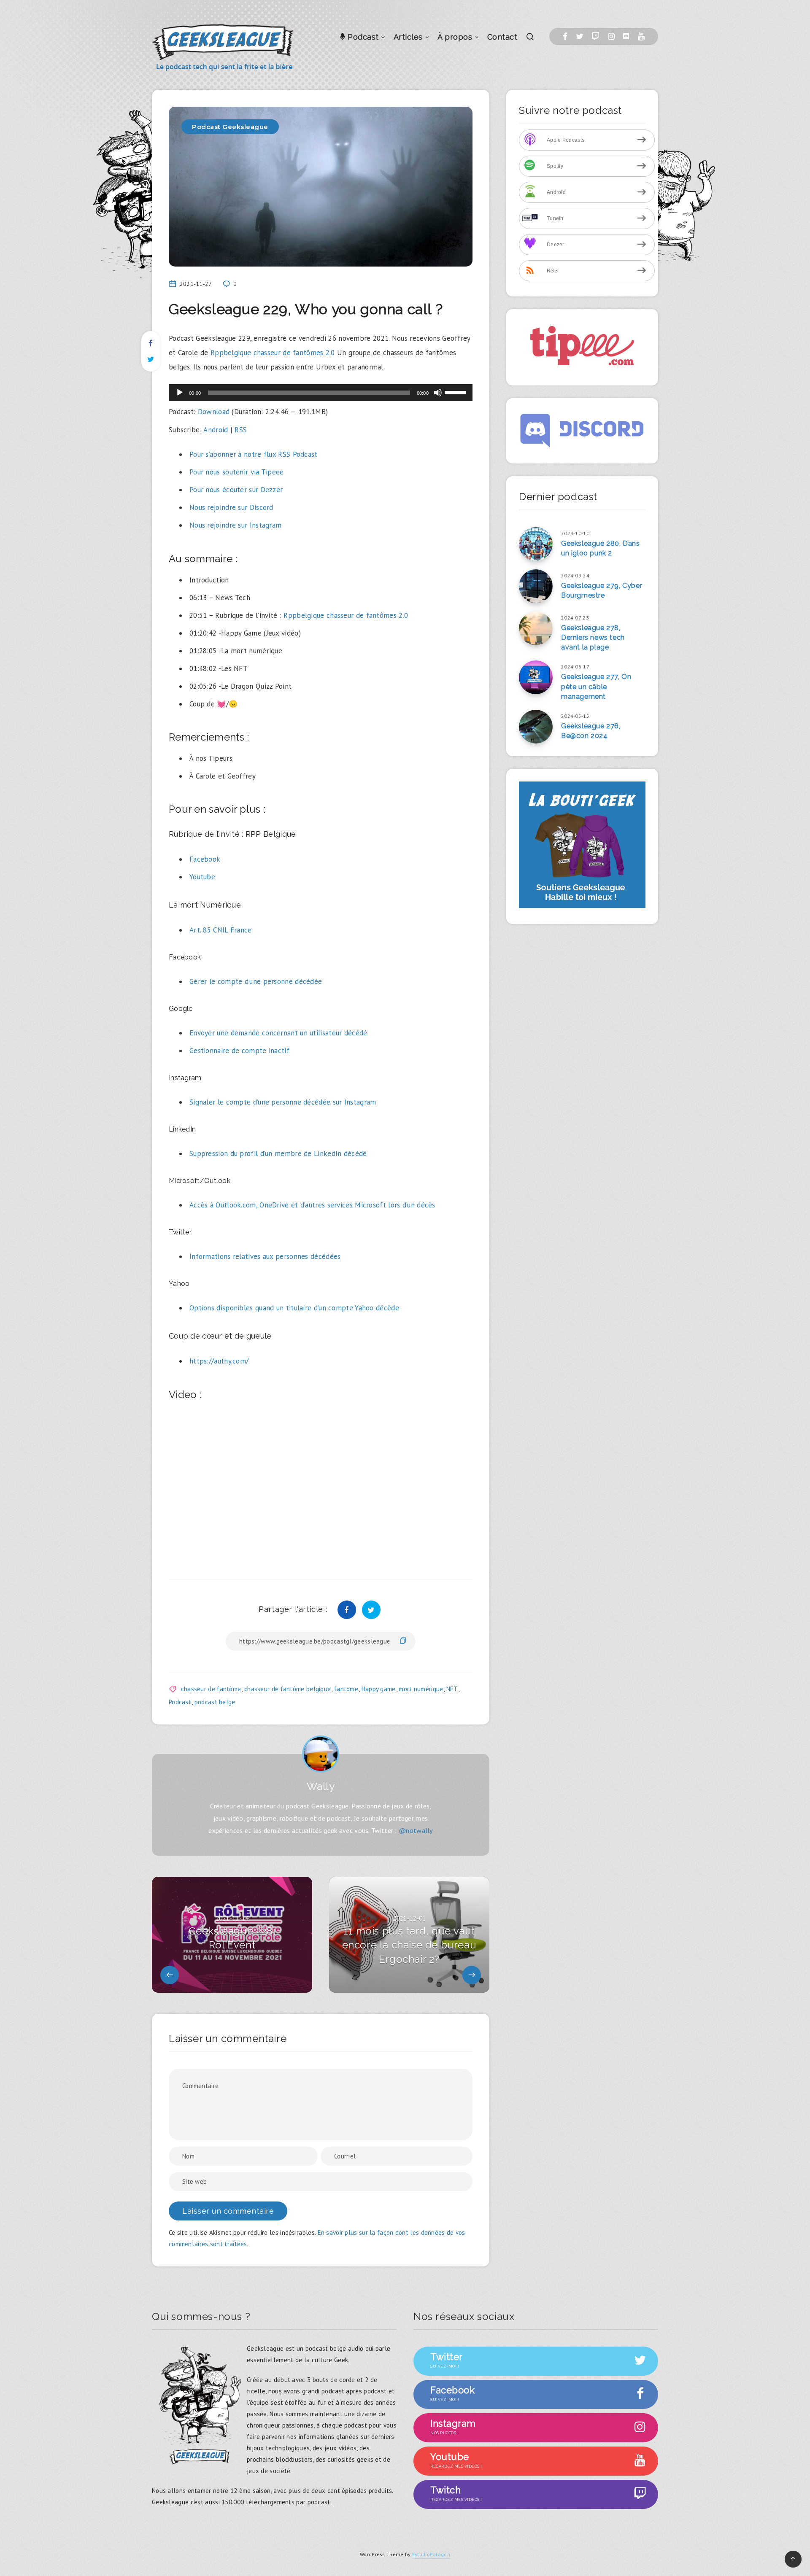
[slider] (456, 392)
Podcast (362, 37)
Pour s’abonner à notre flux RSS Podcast (254, 454)
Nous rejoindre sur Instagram (235, 525)
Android (216, 430)
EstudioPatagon (431, 2554)
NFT (452, 1689)
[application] (321, 393)
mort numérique (421, 1689)
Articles (408, 37)
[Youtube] (641, 36)
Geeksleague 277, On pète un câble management (596, 686)
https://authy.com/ (219, 1361)
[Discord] (626, 36)
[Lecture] (180, 393)
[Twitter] (580, 36)
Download (214, 412)
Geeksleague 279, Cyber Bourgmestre (602, 590)
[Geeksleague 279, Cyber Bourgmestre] (536, 586)
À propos (455, 37)
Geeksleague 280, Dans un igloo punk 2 (601, 548)
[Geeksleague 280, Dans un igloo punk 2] (536, 544)
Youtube (202, 877)
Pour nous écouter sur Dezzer (236, 490)
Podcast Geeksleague (230, 127)
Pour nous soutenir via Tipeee (237, 472)
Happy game (379, 1689)
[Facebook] (565, 36)
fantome (346, 1689)
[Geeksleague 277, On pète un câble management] (536, 677)
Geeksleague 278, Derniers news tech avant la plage (593, 637)
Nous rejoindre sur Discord (231, 507)
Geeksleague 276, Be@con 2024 (591, 731)
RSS (241, 430)
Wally (321, 1786)
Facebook (205, 859)
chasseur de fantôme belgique (288, 1689)
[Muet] (438, 393)
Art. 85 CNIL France (221, 930)
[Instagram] (611, 36)
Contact (502, 37)
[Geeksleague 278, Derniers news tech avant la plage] (536, 628)
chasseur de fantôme (211, 1689)
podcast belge (215, 1702)
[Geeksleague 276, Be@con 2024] (536, 727)
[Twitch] (595, 36)
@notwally (416, 1830)
